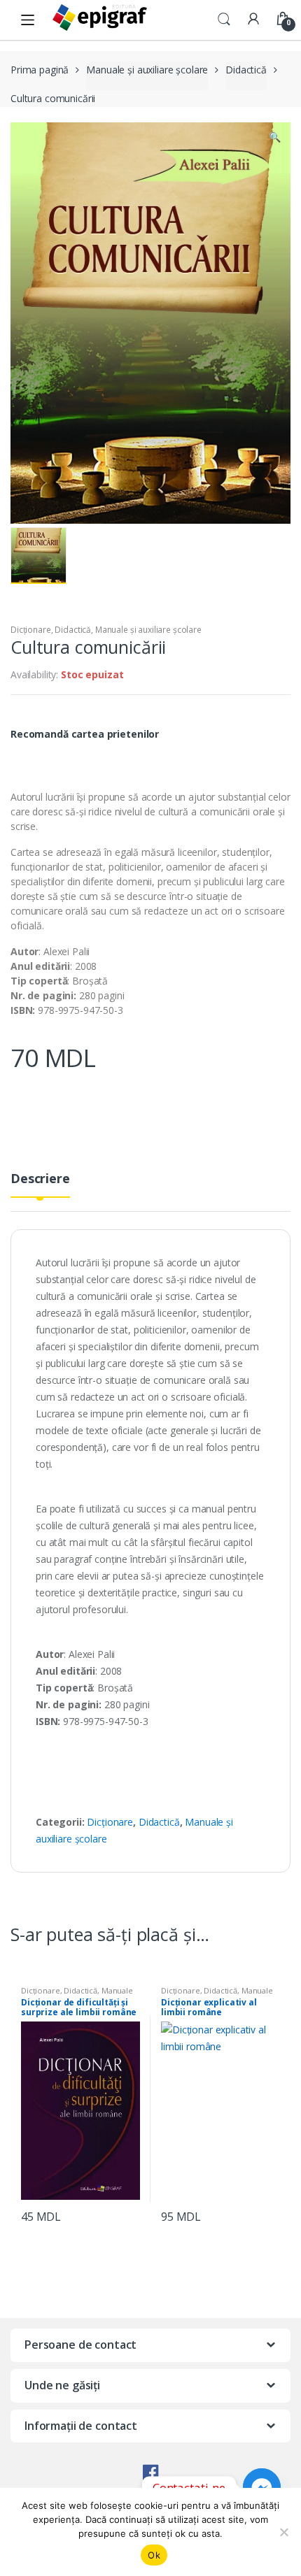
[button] (274, 138)
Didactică (246, 70)
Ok (154, 2555)
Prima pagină (40, 70)
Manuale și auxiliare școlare (147, 70)
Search (224, 20)
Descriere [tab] (40, 1179)
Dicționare (31, 630)
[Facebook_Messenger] (262, 2487)
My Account (253, 20)
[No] (283, 2532)
